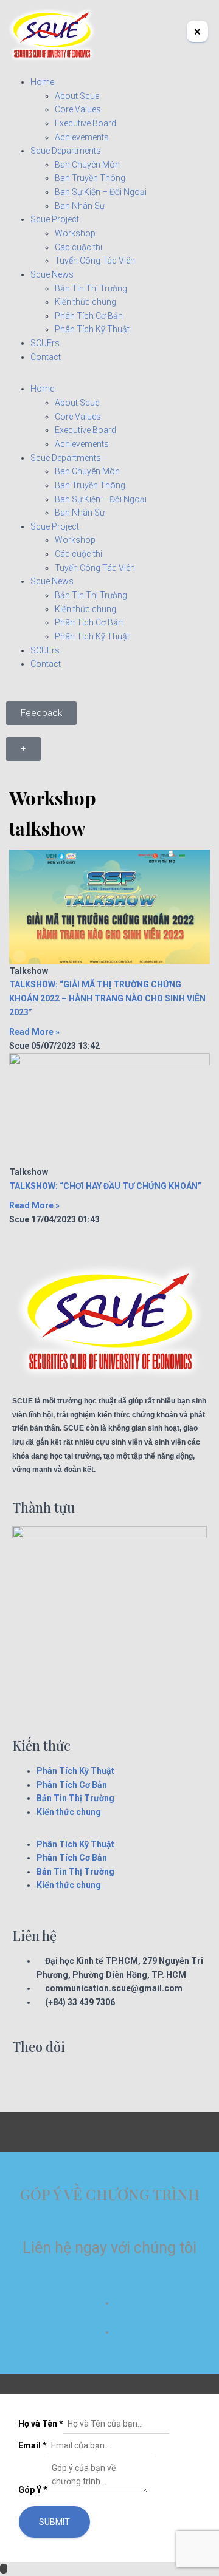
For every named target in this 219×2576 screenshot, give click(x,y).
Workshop (75, 233)
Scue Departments (66, 151)
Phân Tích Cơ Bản (89, 316)
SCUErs (45, 343)
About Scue (77, 96)
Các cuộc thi (78, 247)
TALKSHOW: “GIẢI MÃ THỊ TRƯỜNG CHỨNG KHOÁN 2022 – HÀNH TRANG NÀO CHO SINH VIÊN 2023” (107, 998)
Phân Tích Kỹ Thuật (92, 329)
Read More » (34, 1032)
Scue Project (55, 219)
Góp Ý (33, 2490)
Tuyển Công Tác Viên (95, 261)
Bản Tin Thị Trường (91, 288)
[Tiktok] (92, 2080)
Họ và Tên (41, 2424)
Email (33, 2445)
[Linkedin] (60, 2080)
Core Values (78, 109)
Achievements (82, 137)
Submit (54, 2522)
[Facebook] (27, 2080)
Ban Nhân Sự (80, 206)
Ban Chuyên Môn (87, 165)
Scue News (52, 274)
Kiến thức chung (85, 302)
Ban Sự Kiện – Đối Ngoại (101, 192)
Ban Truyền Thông (90, 178)
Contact (46, 357)
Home (42, 82)
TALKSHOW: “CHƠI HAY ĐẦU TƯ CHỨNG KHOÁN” (105, 1186)
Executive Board (85, 123)
